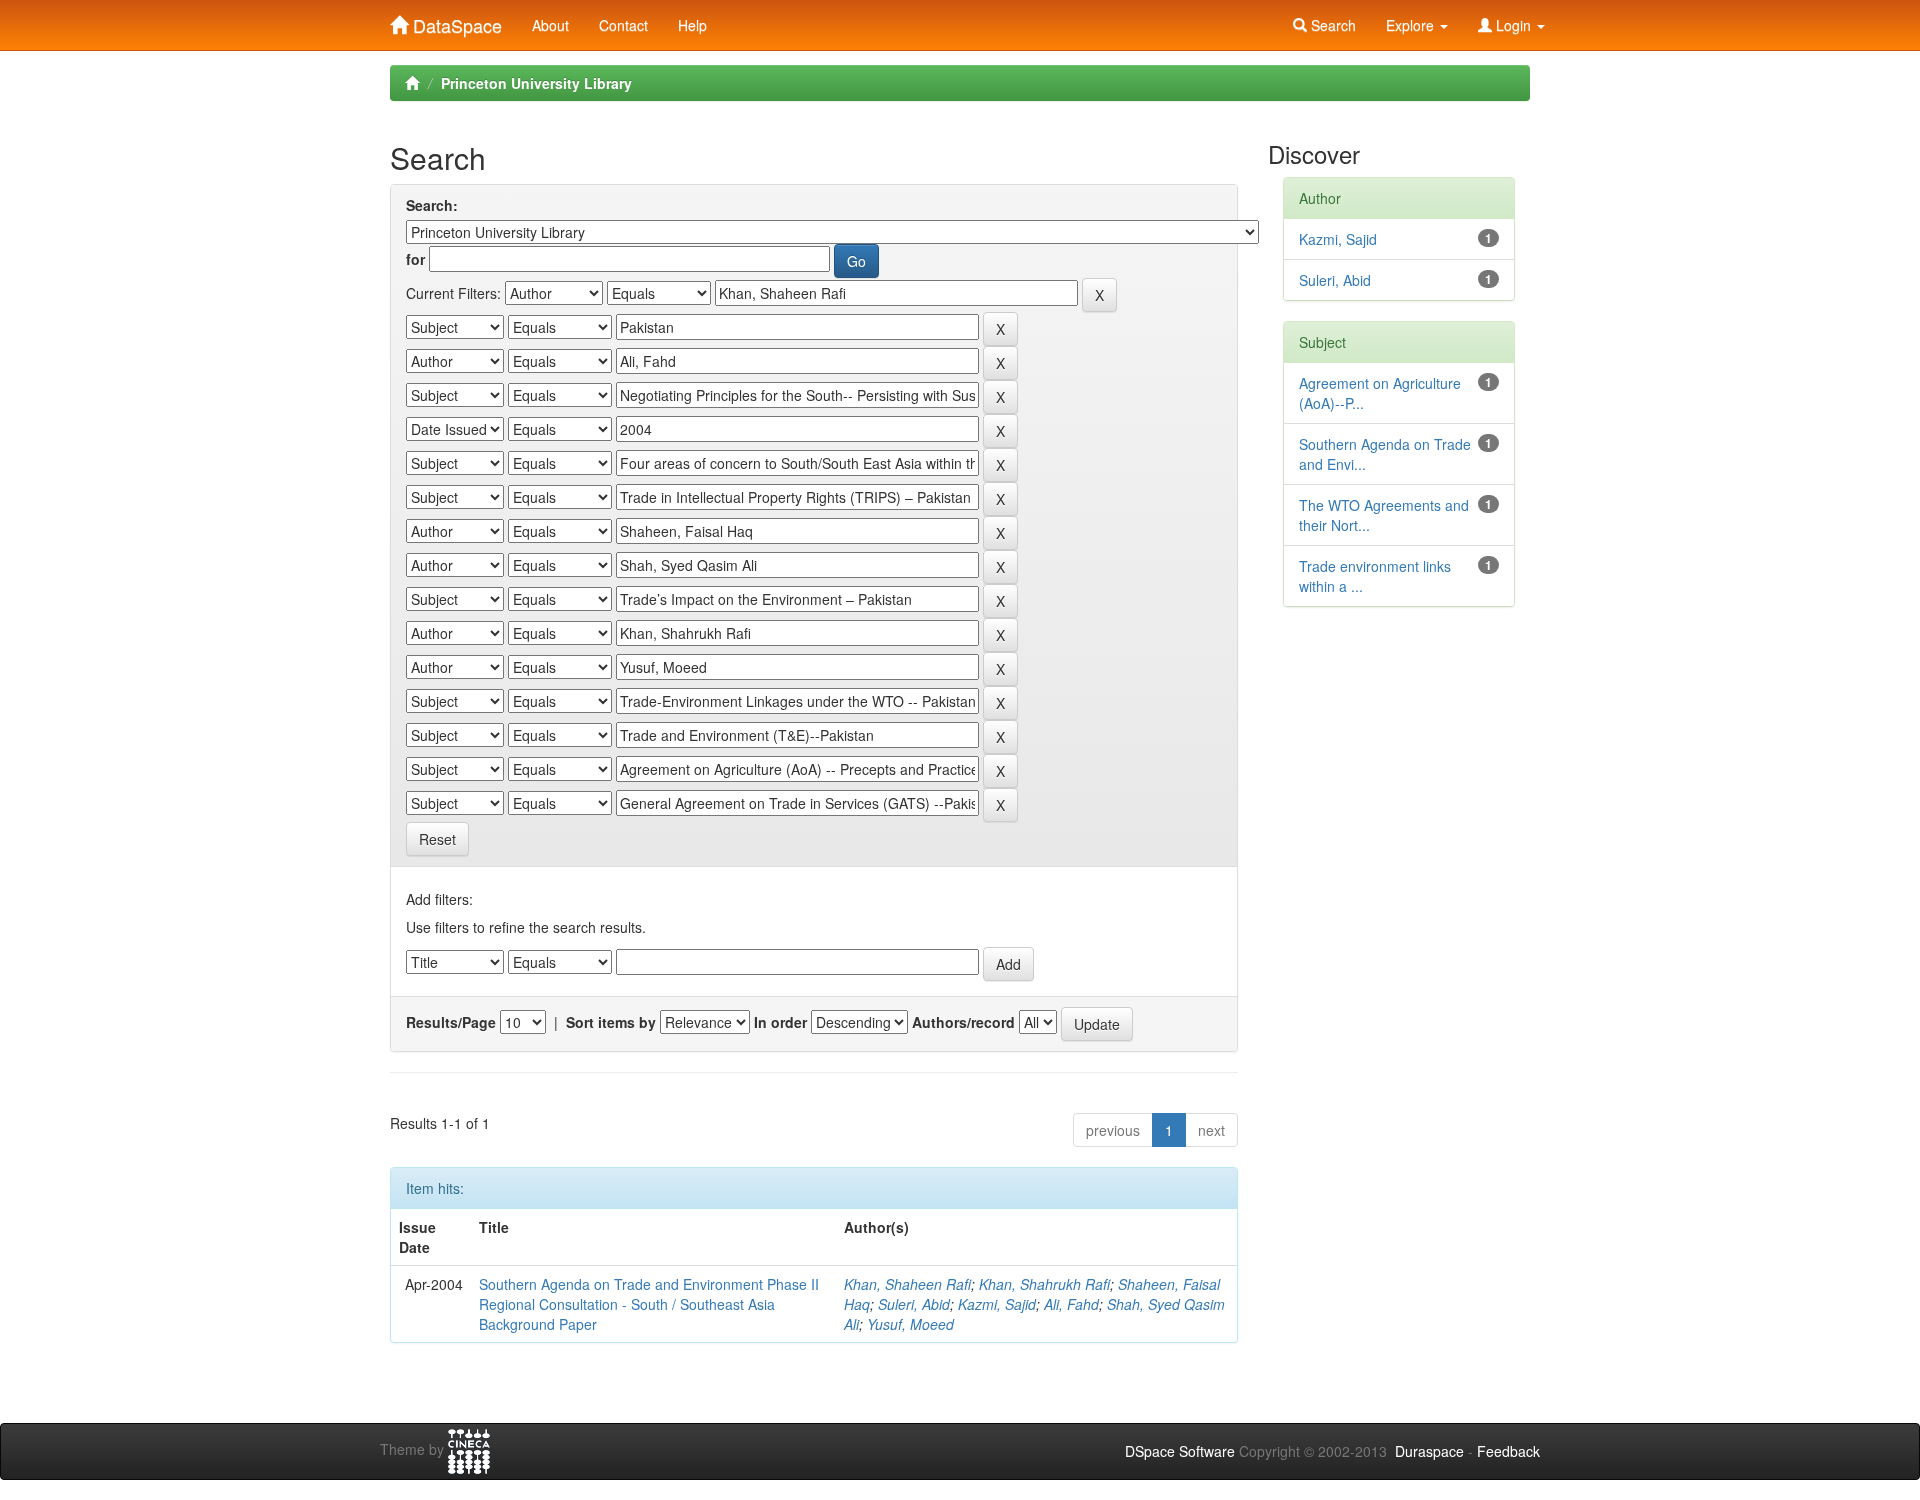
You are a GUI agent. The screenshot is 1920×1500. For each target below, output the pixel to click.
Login (1513, 25)
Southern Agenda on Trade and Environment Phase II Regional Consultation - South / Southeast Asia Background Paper (649, 1304)
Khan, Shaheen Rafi (907, 1284)
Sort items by (611, 1022)
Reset (437, 839)
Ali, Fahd (1071, 1304)
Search (1331, 25)
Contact (623, 25)
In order (780, 1022)
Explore (1412, 25)
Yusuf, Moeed (910, 1324)
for (415, 259)
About (550, 25)
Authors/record (963, 1022)
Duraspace (1429, 1451)
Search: (432, 205)
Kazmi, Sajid (997, 1304)
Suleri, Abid (914, 1304)
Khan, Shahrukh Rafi (1044, 1284)
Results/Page (451, 1022)
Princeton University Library (536, 83)
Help (692, 25)
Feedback (1508, 1451)
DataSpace (455, 21)
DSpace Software (1180, 1451)
